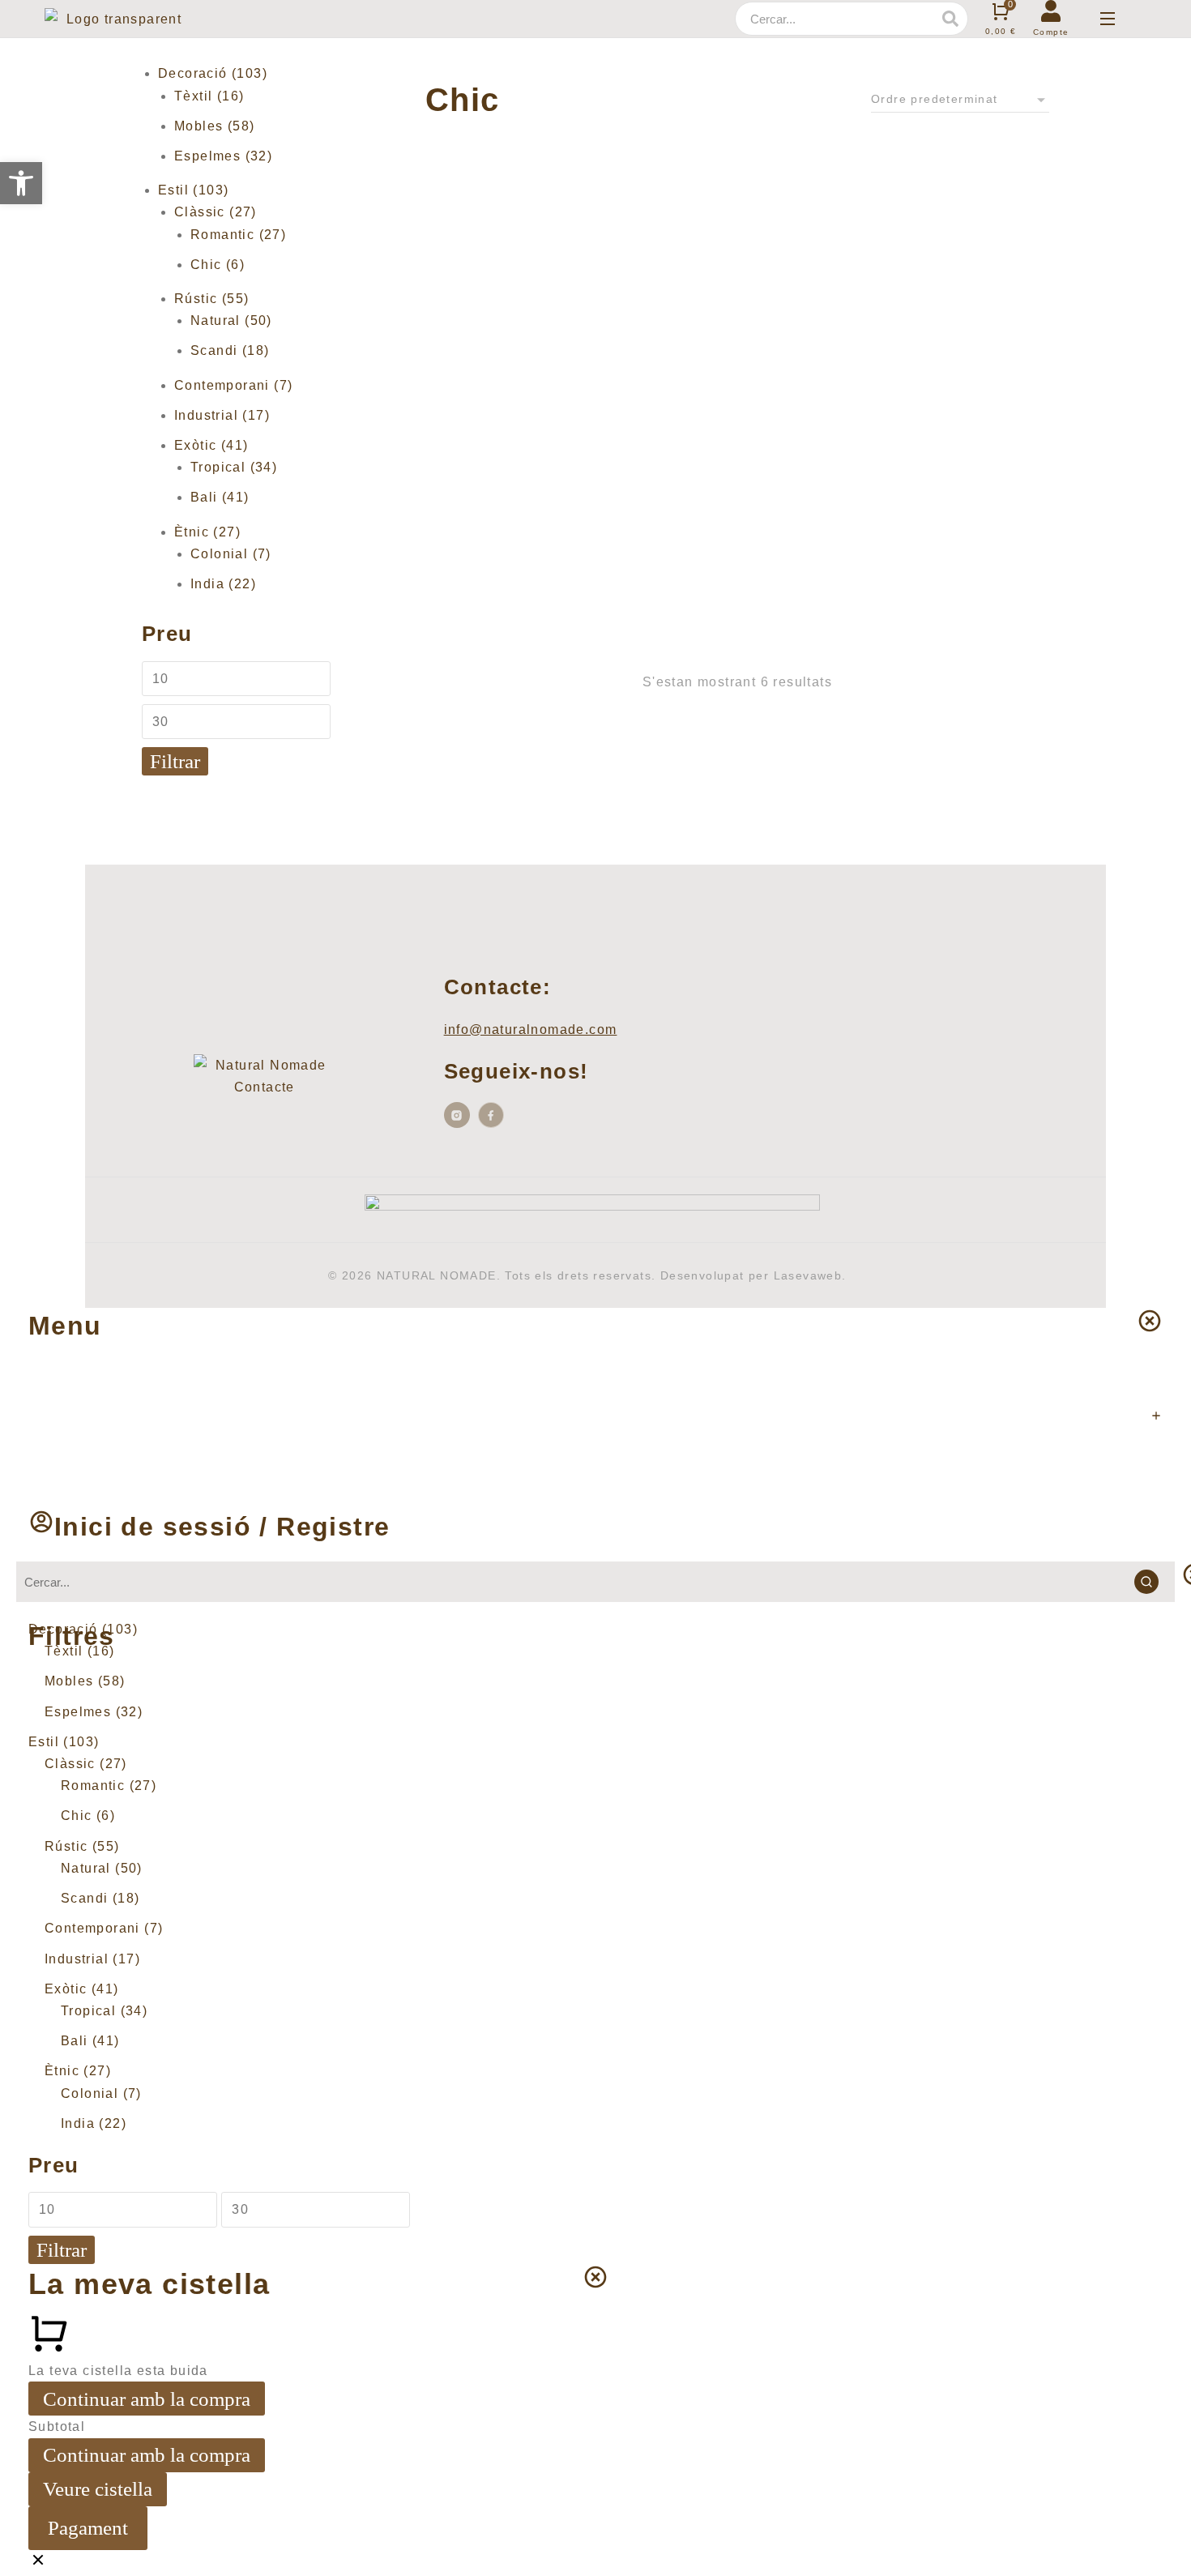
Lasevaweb (808, 1275)
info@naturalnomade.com (531, 1030)
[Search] (950, 19)
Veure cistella (98, 2489)
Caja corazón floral (814, 321)
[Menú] (1108, 19)
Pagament (88, 2528)
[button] (21, 183)
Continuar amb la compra (147, 2399)
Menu (65, 1326)
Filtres (72, 1636)
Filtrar (175, 761)
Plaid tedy (461, 569)
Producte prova (642, 591)
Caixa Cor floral (482, 321)
